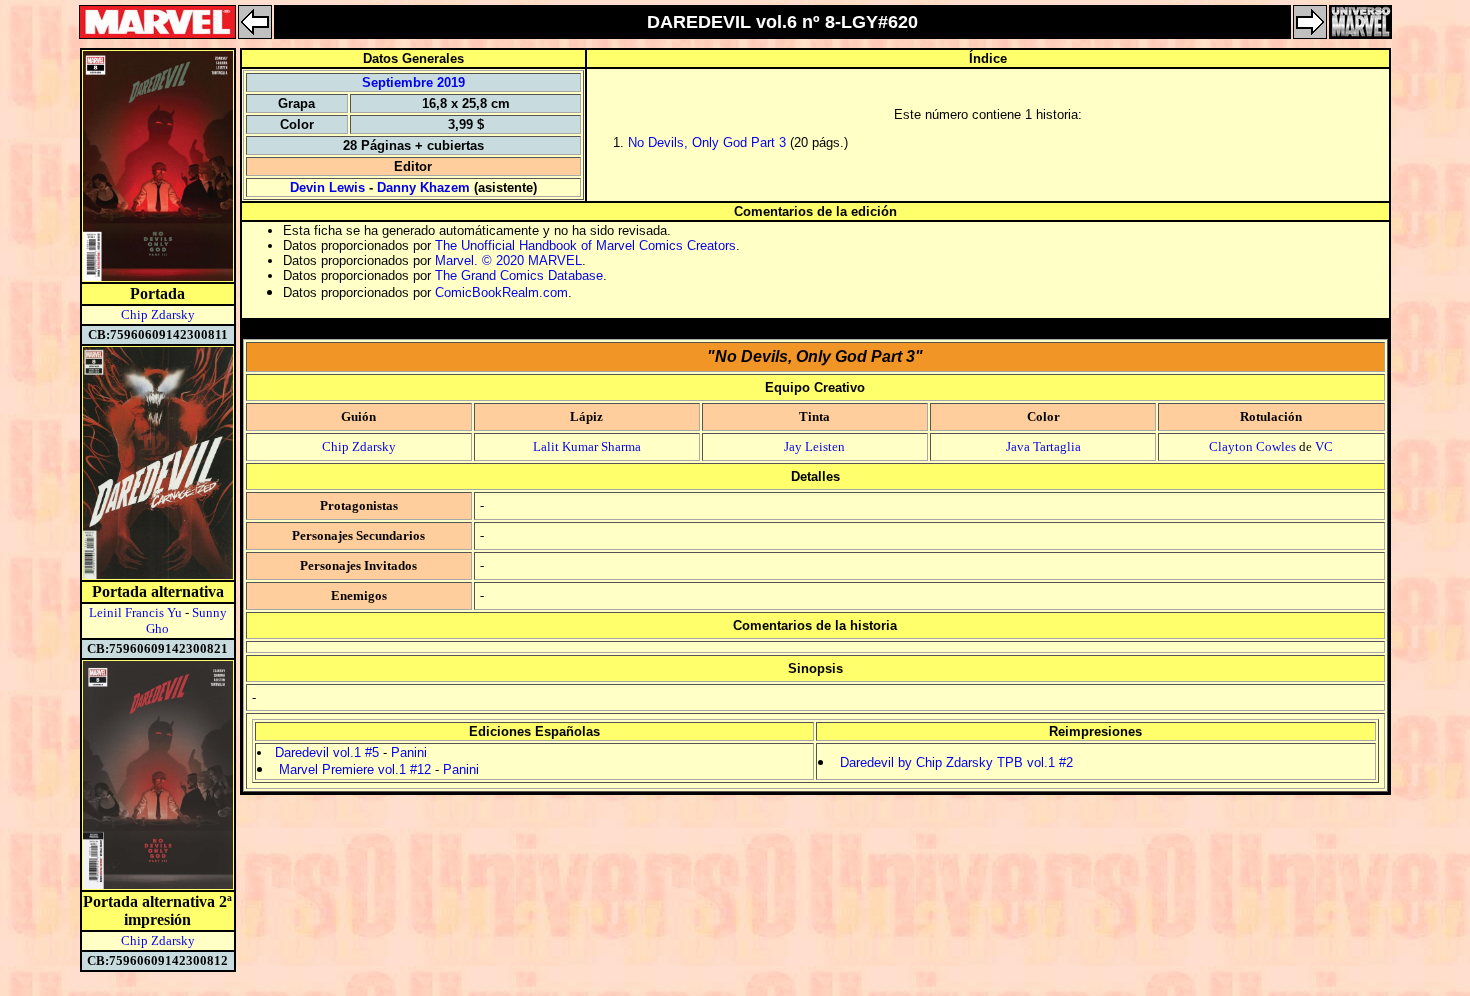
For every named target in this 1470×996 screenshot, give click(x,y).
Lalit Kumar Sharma (587, 446)
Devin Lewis (327, 187)
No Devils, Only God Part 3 (707, 142)
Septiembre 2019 (413, 82)
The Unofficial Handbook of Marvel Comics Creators (585, 245)
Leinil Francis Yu (135, 612)
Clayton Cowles (1252, 446)
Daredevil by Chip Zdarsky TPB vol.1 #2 (956, 762)
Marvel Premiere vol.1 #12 (355, 769)
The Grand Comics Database (519, 275)
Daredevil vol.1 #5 (327, 752)
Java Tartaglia (1043, 446)
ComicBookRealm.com (501, 292)
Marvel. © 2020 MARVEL (508, 260)
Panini (409, 752)
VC (1324, 446)
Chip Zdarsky (158, 314)
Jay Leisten (814, 446)
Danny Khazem (423, 187)
